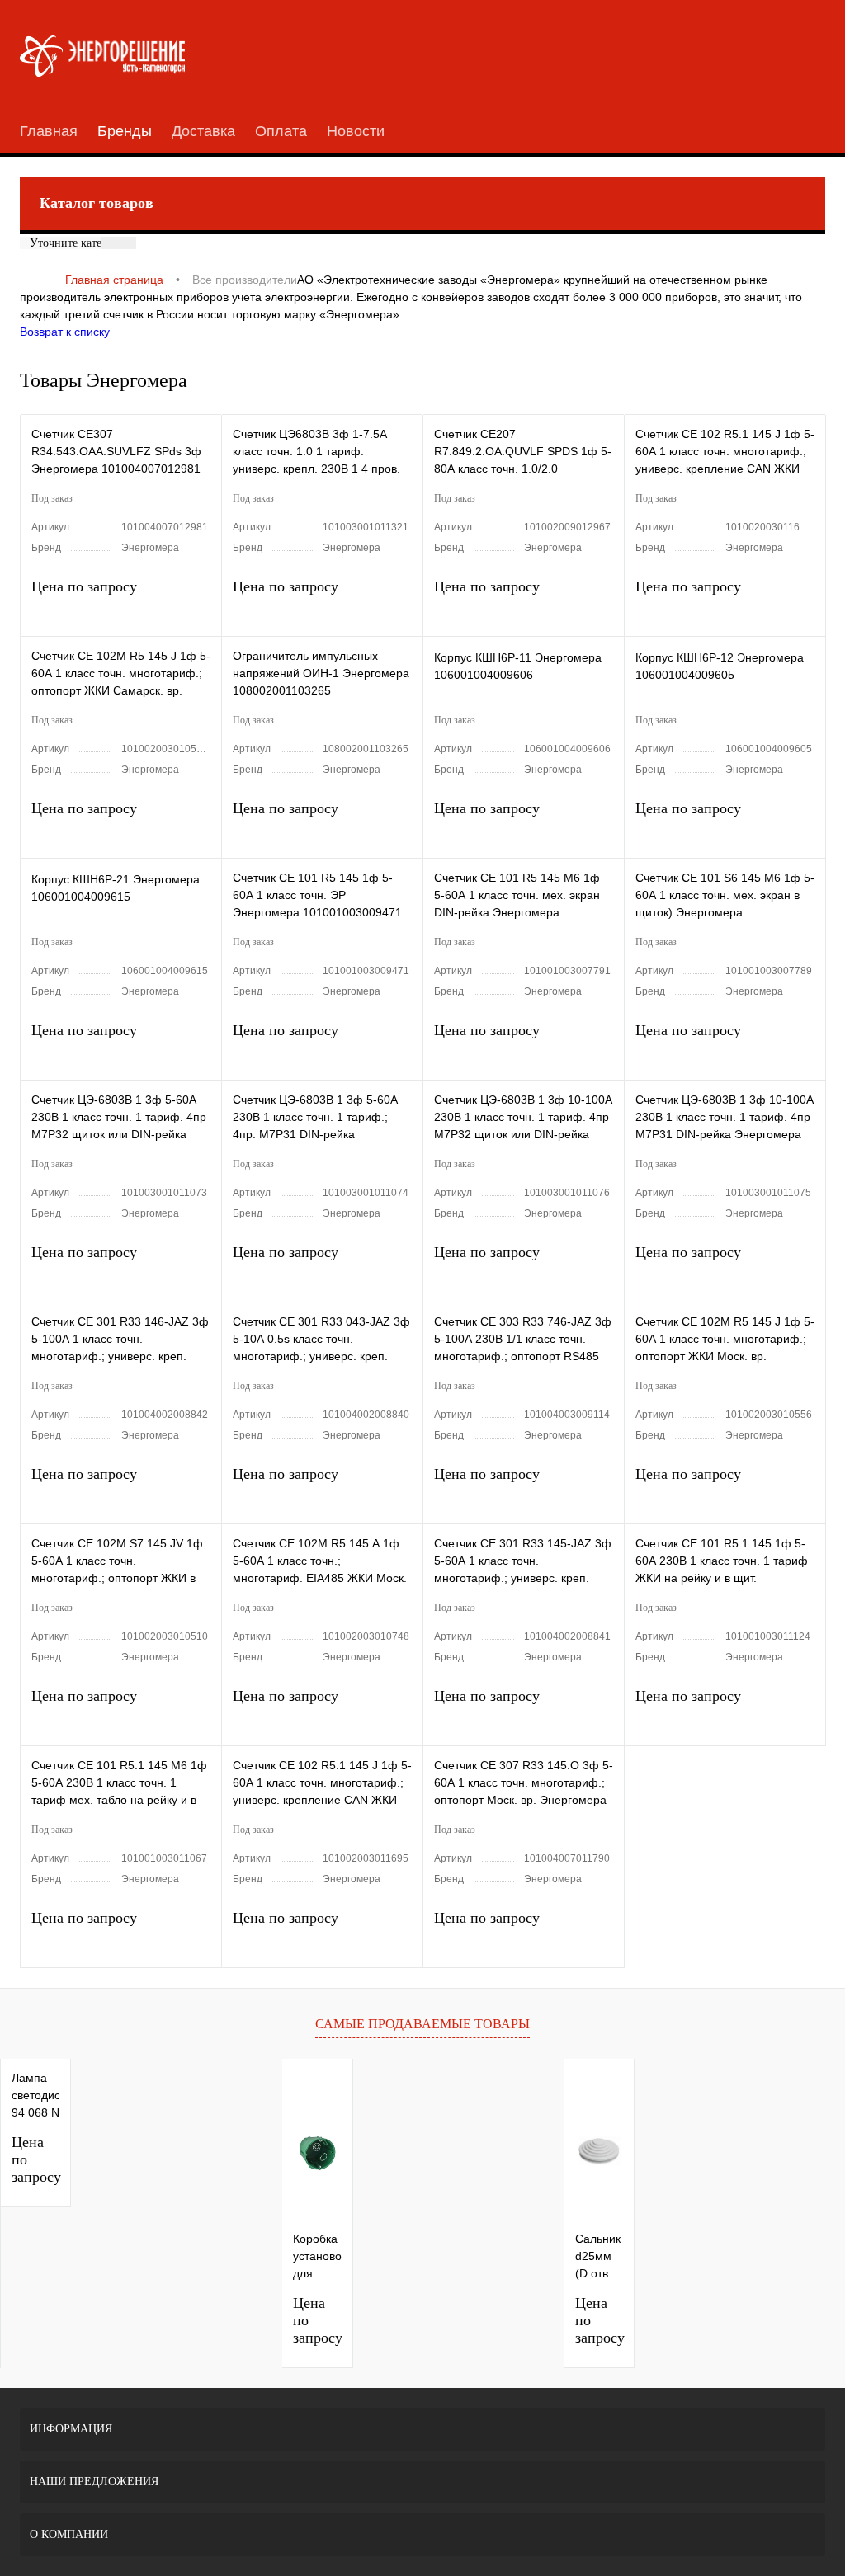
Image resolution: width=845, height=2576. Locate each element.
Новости (356, 131)
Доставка (203, 131)
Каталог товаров (97, 203)
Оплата (281, 131)
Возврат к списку (65, 332)
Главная (49, 131)
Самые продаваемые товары (422, 2024)
